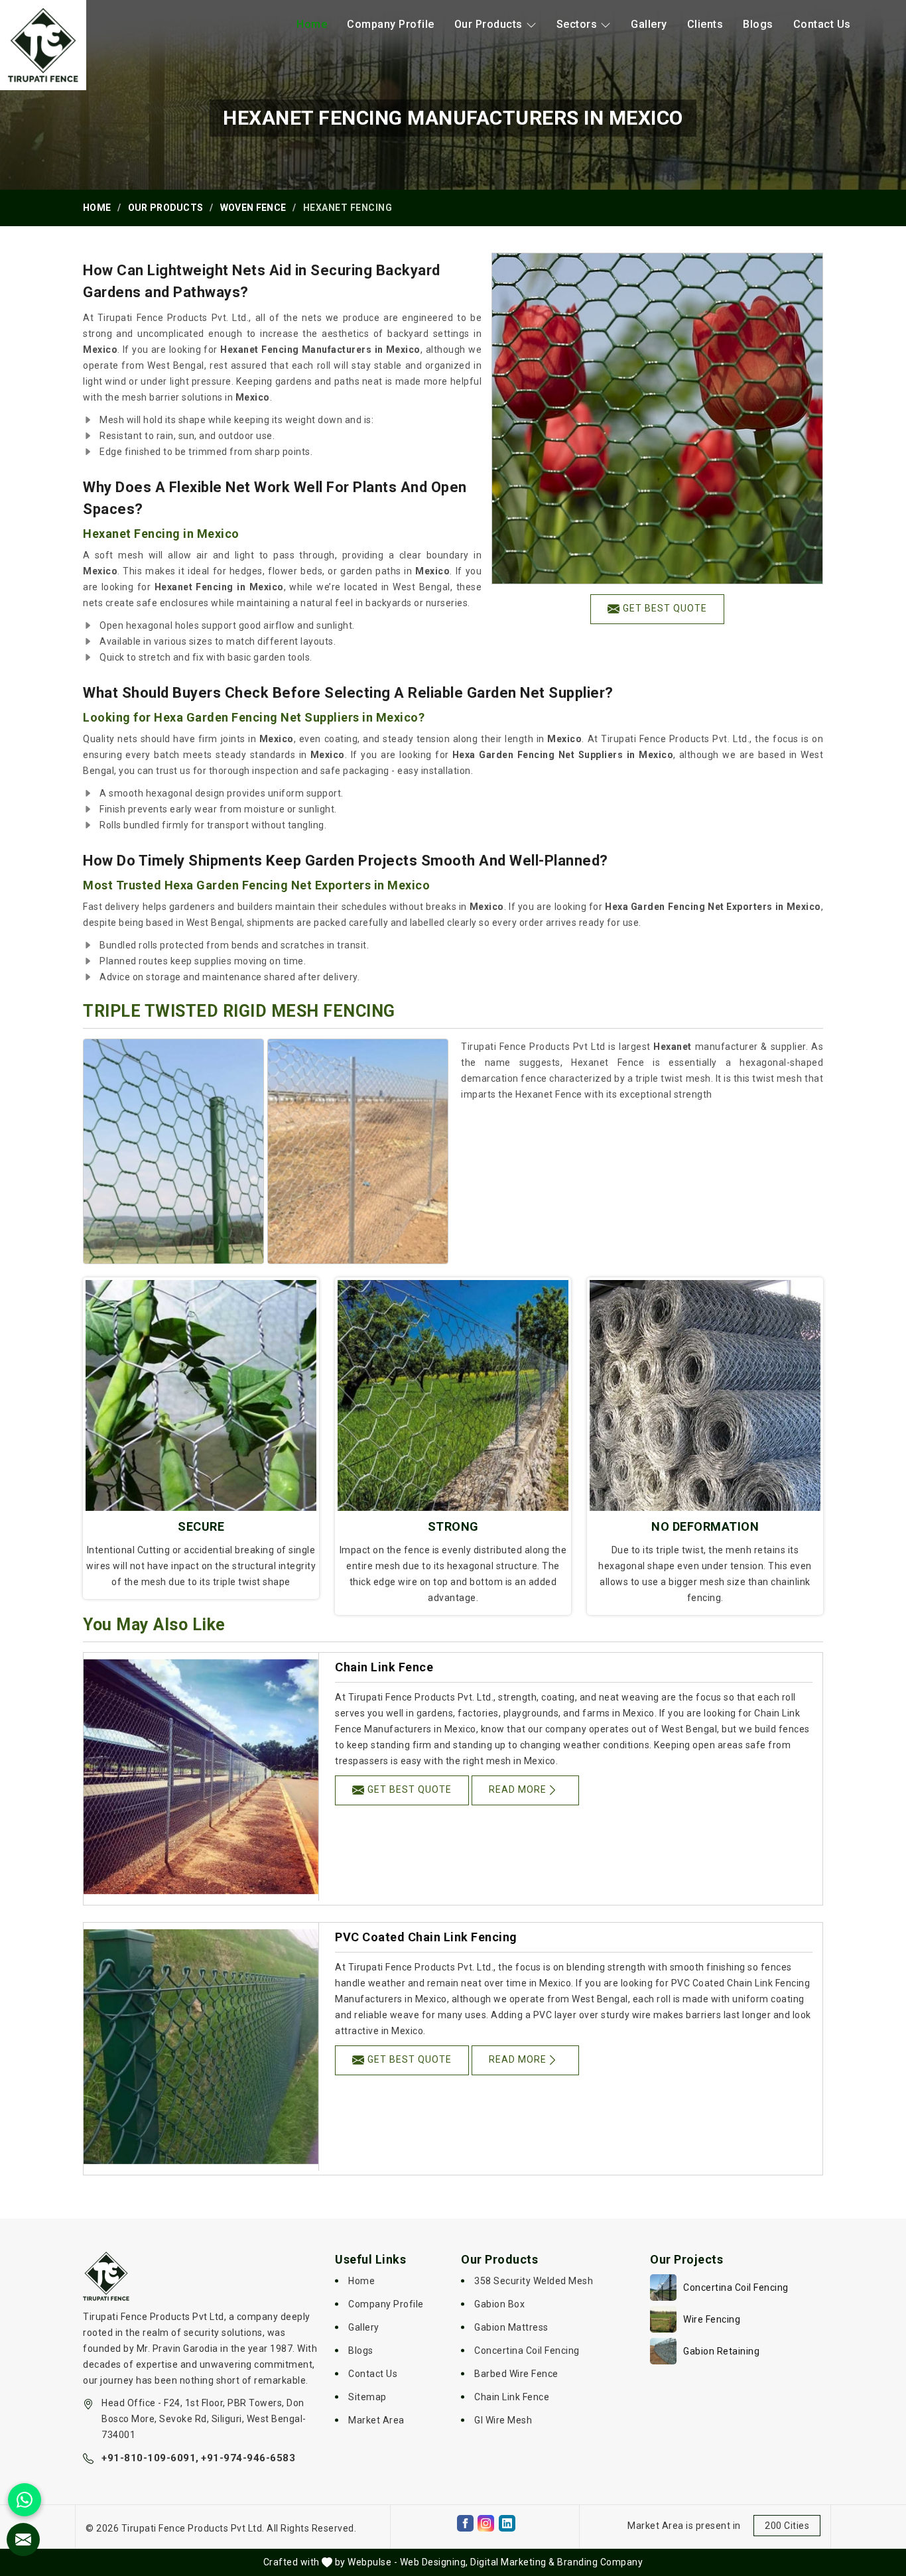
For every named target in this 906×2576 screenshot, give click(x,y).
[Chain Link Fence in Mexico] (201, 1777)
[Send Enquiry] (23, 2540)
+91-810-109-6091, (150, 2458)
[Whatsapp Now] (25, 2500)
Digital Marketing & (513, 2562)
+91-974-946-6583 (248, 2458)
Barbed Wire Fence (516, 2374)
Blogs (758, 24)
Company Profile (391, 24)
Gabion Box (499, 2304)
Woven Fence (253, 208)
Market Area (376, 2420)
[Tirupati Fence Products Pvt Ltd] (43, 45)
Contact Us (822, 24)
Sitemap (367, 2397)
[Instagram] (486, 2523)
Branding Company (600, 2562)
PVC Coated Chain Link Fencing (426, 1937)
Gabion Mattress (511, 2327)
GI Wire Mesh (503, 2420)
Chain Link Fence (384, 1667)
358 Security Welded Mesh (534, 2281)
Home (312, 24)
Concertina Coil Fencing (527, 2351)
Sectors (577, 24)
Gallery (649, 24)
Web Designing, (434, 2562)
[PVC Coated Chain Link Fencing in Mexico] (201, 2047)
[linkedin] (507, 2523)
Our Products (488, 24)
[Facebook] (465, 2523)
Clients (705, 24)
